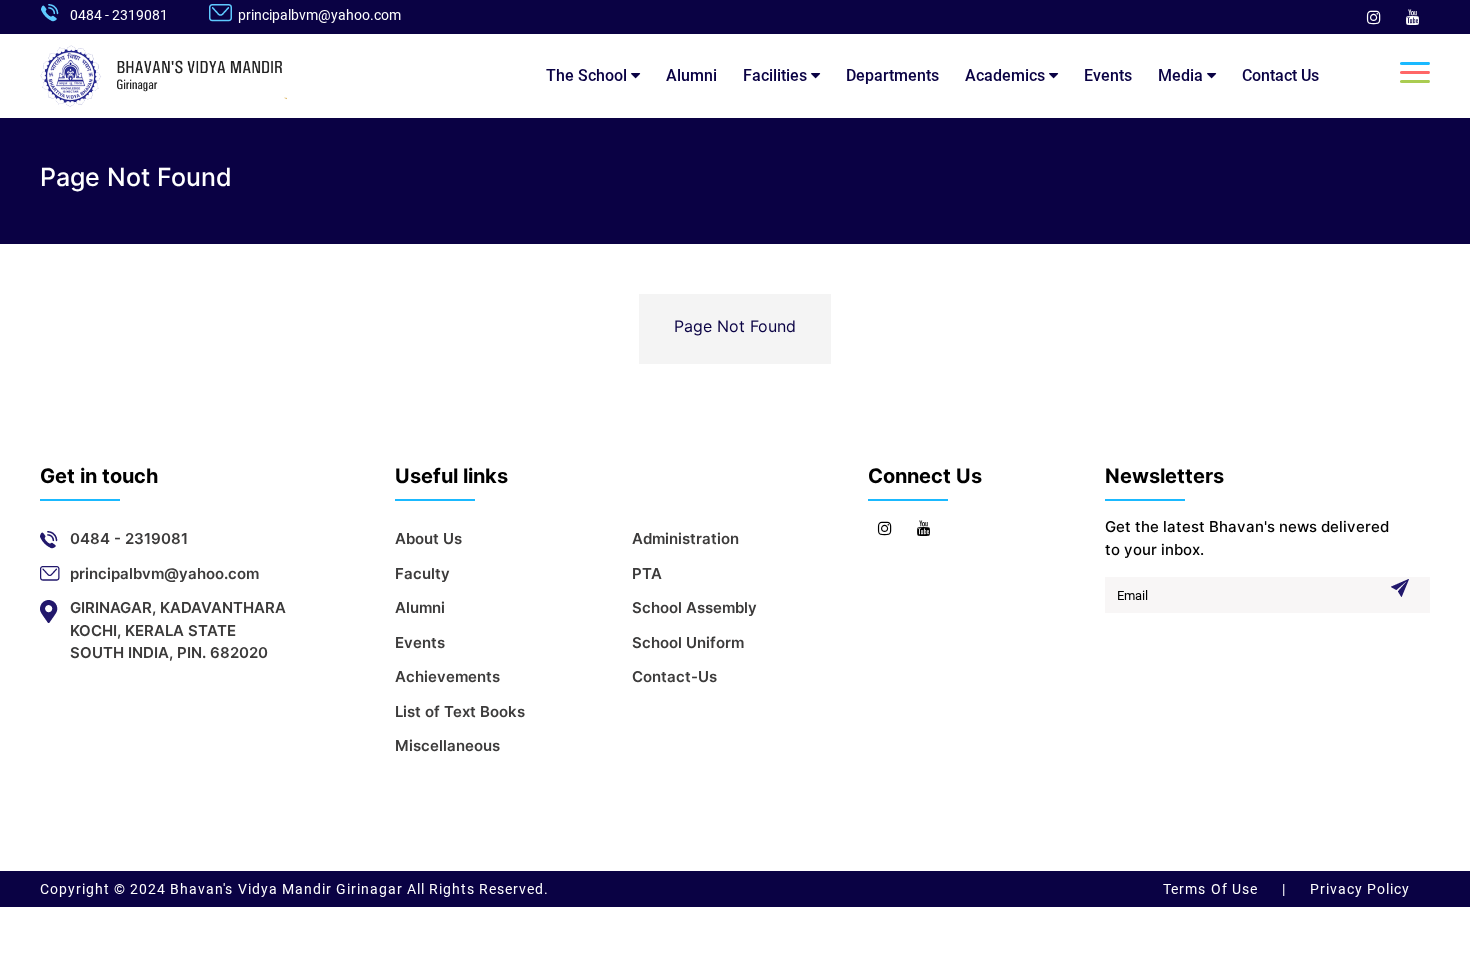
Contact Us (1280, 75)
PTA (647, 573)
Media (1182, 75)
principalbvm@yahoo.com (319, 15)
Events (1108, 75)
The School (588, 75)
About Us (428, 538)
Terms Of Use (1212, 889)
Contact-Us (674, 676)
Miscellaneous (447, 745)
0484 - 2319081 (119, 15)
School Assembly (694, 607)
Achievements (447, 676)
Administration (685, 538)
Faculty (422, 573)
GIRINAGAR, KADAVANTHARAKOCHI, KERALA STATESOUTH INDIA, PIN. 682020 (178, 630)
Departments (892, 75)
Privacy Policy (1358, 889)
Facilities (777, 75)
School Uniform (688, 642)
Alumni (691, 75)
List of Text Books (460, 711)
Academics (1007, 75)
